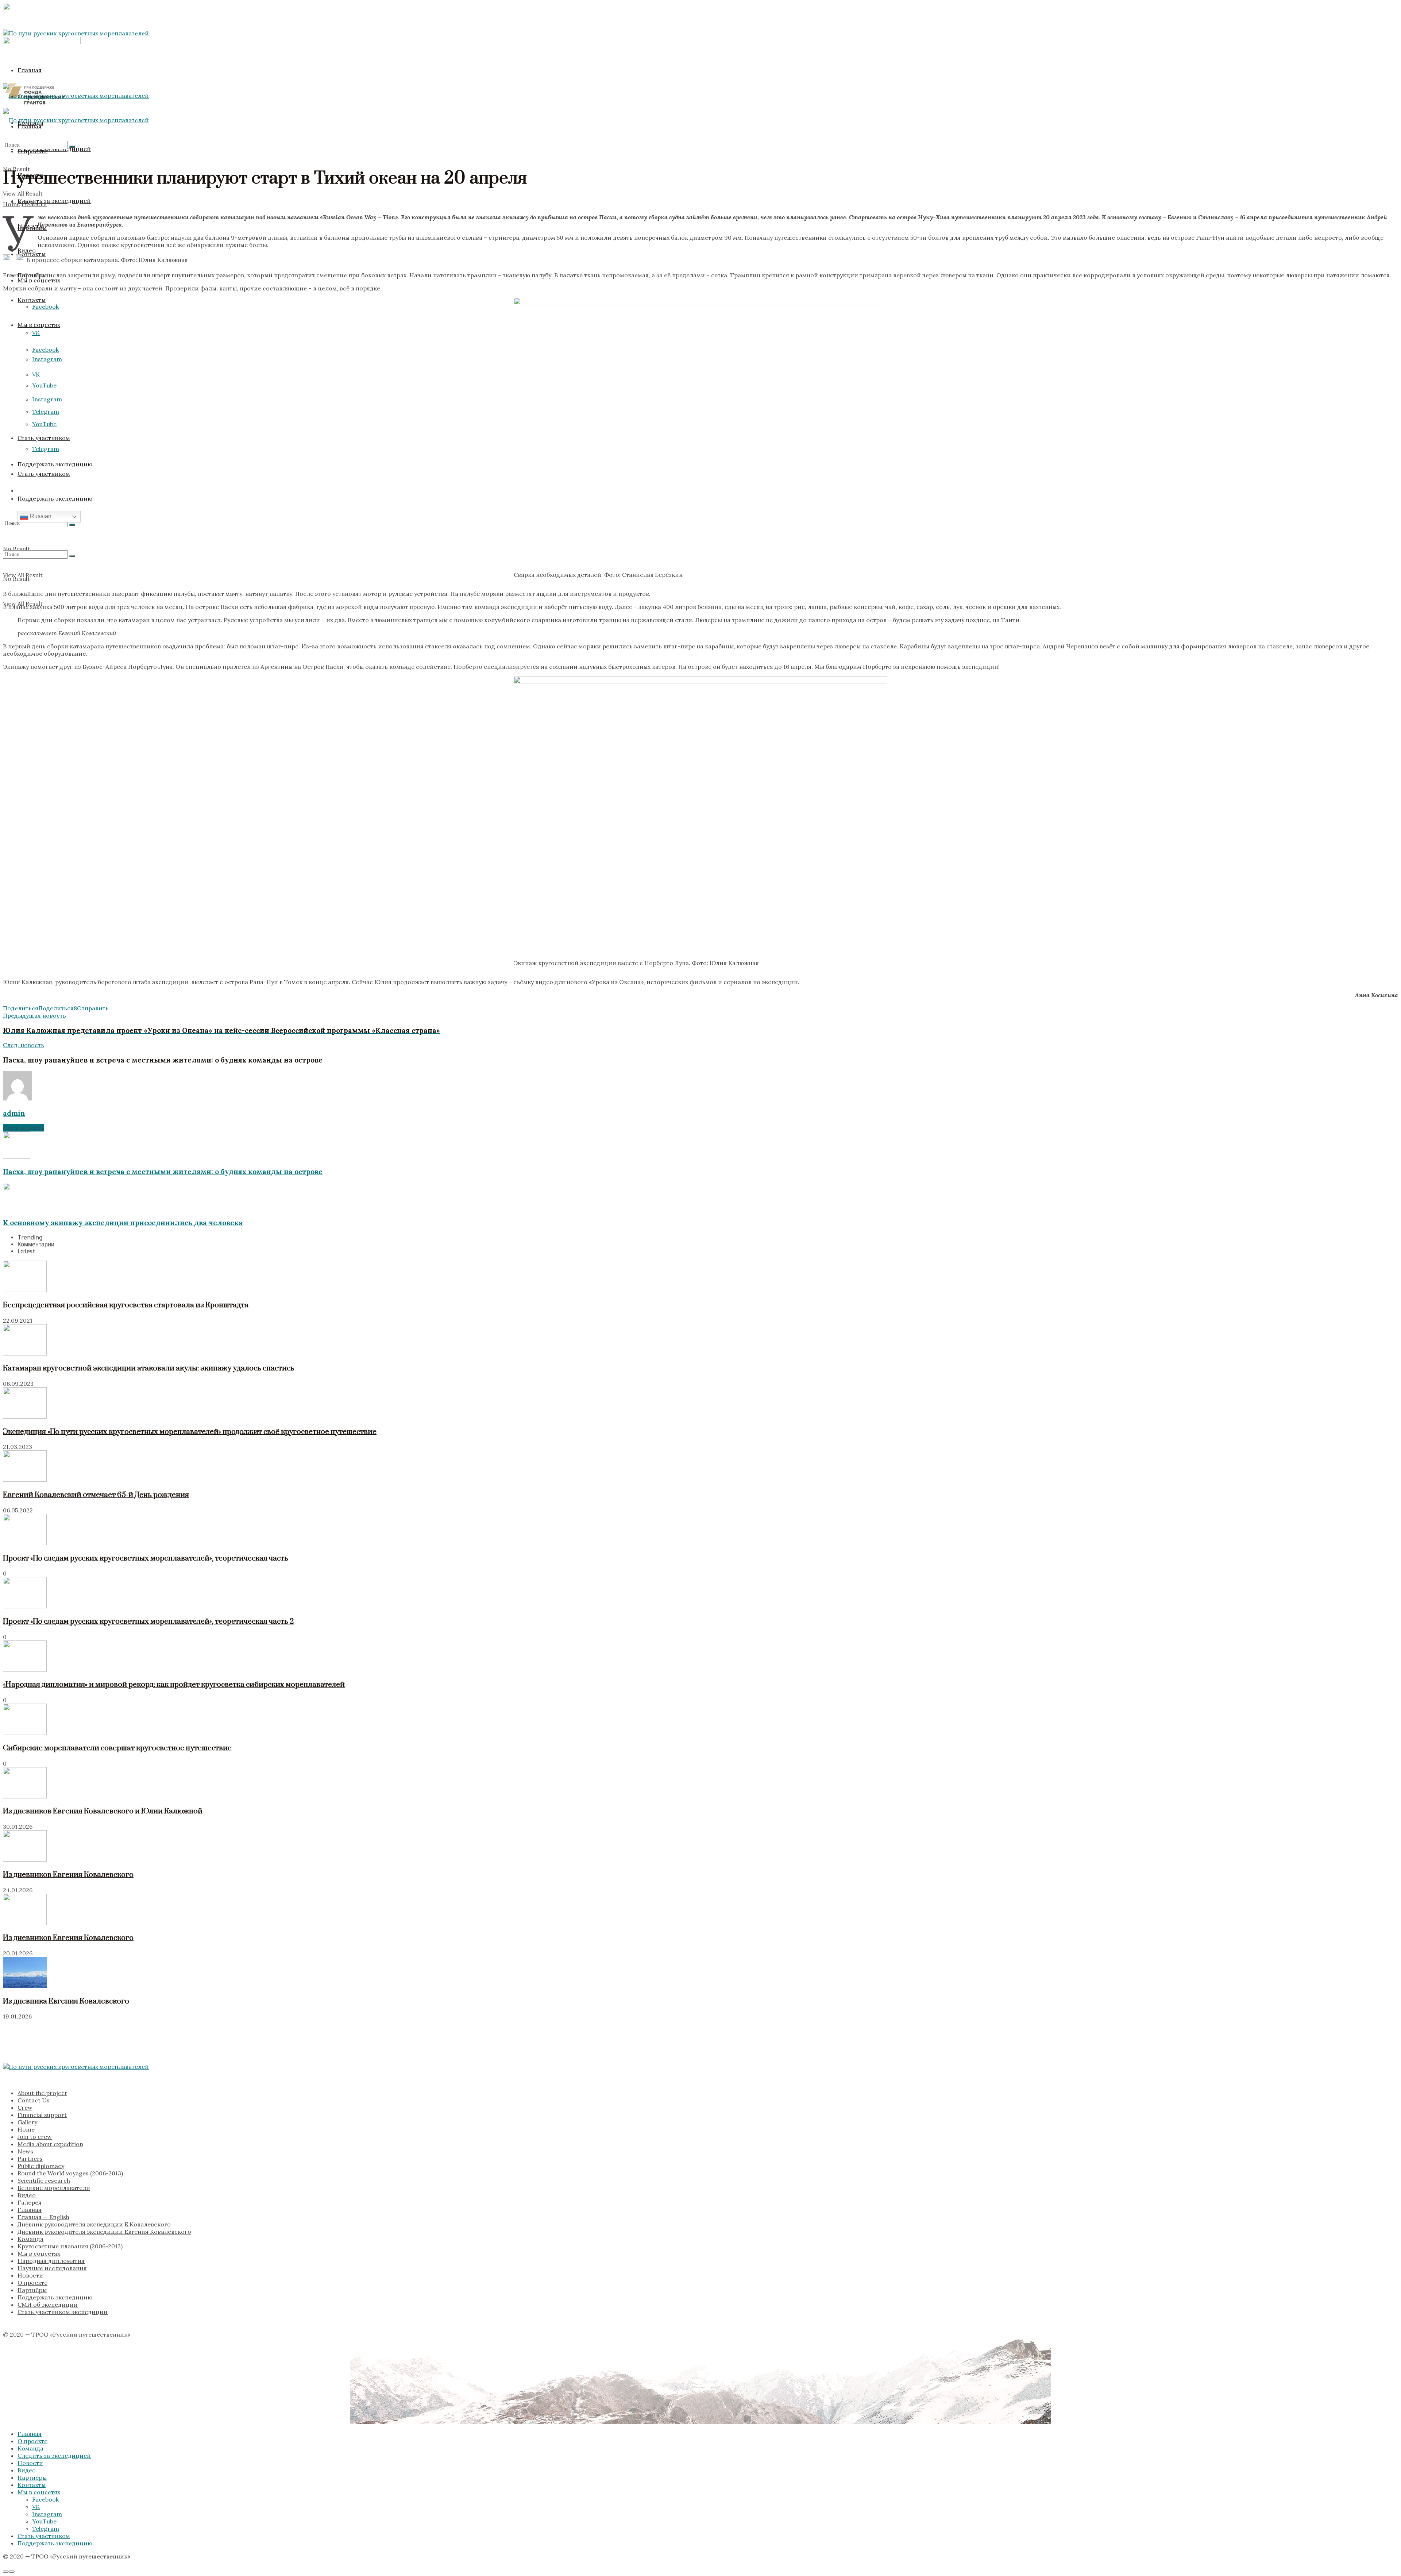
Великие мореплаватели (54, 2188)
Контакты (32, 300)
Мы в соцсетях (39, 325)
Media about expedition (50, 2144)
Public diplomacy (41, 2166)
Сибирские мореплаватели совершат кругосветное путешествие (117, 1748)
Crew (25, 2108)
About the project (42, 2093)
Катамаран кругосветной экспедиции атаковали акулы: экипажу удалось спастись (149, 1368)
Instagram (47, 399)
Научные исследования (52, 2268)
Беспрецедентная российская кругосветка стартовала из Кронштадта (126, 1305)
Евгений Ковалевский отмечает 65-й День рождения (96, 1495)
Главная (30, 70)
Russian (40, 516)
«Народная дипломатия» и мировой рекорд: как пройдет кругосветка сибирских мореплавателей (174, 1685)
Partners (30, 2159)
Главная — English (43, 2217)
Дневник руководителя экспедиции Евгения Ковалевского (104, 2232)
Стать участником (44, 474)
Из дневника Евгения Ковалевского (66, 2001)
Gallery (27, 2122)
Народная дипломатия (51, 2261)
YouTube (44, 385)
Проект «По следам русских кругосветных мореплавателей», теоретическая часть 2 (148, 1621)
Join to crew (35, 2137)
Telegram (46, 449)
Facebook (45, 350)
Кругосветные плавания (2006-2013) (70, 2246)
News (25, 2151)
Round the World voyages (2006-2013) (70, 2173)
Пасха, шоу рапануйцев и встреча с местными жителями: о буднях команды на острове (163, 1172)
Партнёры (32, 2290)
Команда (30, 2239)
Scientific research (44, 2180)
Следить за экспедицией (54, 201)
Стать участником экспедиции (63, 2312)
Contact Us (34, 2100)
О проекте (32, 2283)
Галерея (30, 2202)
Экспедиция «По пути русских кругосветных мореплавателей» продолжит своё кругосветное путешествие (190, 1432)
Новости (30, 225)
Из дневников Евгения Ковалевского (68, 1875)
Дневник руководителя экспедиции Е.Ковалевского (94, 2224)
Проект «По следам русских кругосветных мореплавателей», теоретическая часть (146, 1558)
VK (36, 333)
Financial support (42, 2115)
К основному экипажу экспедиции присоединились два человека (123, 1223)
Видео (27, 250)
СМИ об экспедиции (48, 2305)
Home (11, 204)
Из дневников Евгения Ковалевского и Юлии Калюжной (103, 1811)
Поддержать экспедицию (55, 2297)
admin (14, 1113)
